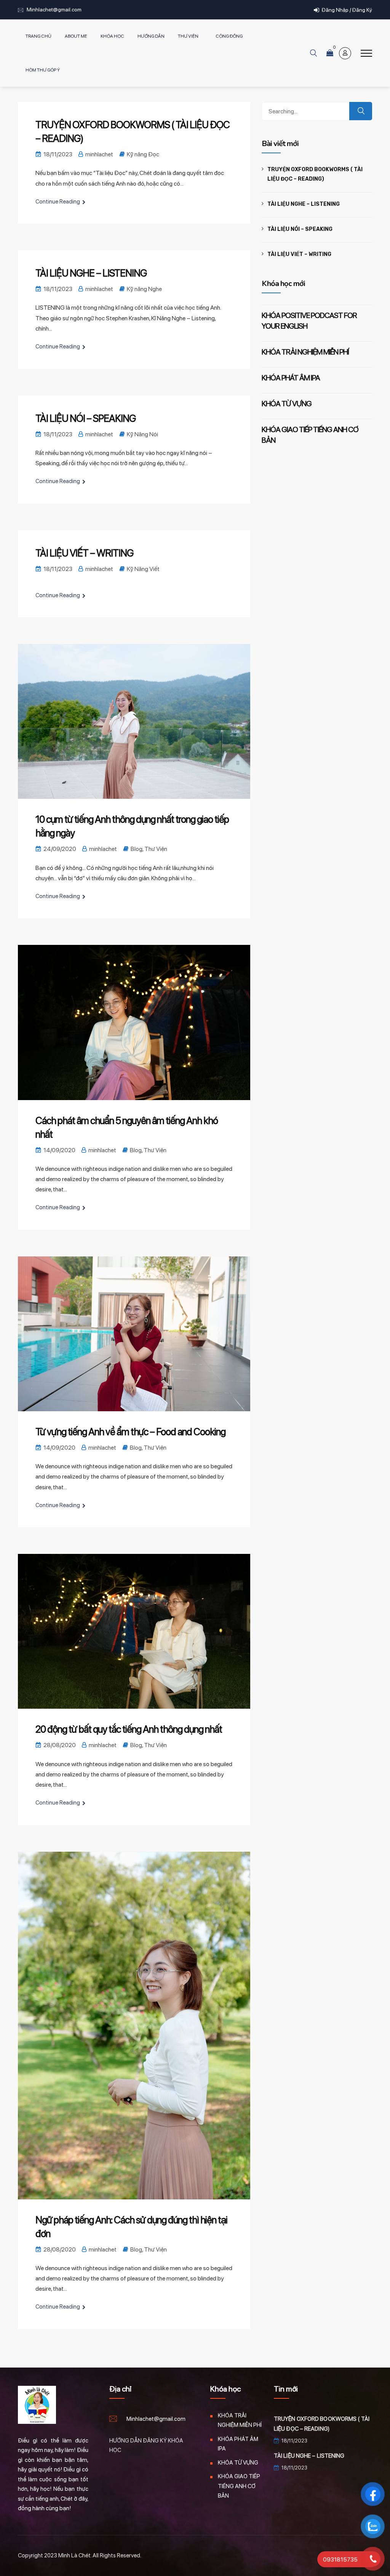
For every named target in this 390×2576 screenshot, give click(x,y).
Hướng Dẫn (151, 36)
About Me (76, 36)
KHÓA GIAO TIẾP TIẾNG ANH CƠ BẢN (239, 2486)
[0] (330, 53)
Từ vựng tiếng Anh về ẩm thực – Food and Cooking (130, 1432)
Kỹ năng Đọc (143, 154)
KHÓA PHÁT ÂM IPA (291, 378)
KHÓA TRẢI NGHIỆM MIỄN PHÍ (305, 352)
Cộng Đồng (229, 36)
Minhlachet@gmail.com (54, 10)
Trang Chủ (38, 36)
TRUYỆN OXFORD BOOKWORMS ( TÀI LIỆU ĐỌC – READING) (315, 174)
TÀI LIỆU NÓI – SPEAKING (86, 418)
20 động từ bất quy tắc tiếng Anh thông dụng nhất (129, 1729)
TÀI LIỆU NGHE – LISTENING (91, 273)
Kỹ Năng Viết (143, 569)
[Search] (361, 111)
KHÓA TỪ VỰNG (287, 404)
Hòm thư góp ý (43, 70)
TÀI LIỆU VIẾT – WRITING (84, 553)
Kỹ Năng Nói (142, 434)
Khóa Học (112, 36)
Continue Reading (58, 202)
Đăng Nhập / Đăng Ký (346, 10)
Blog (137, 849)
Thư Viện (188, 36)
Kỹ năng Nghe (144, 289)
